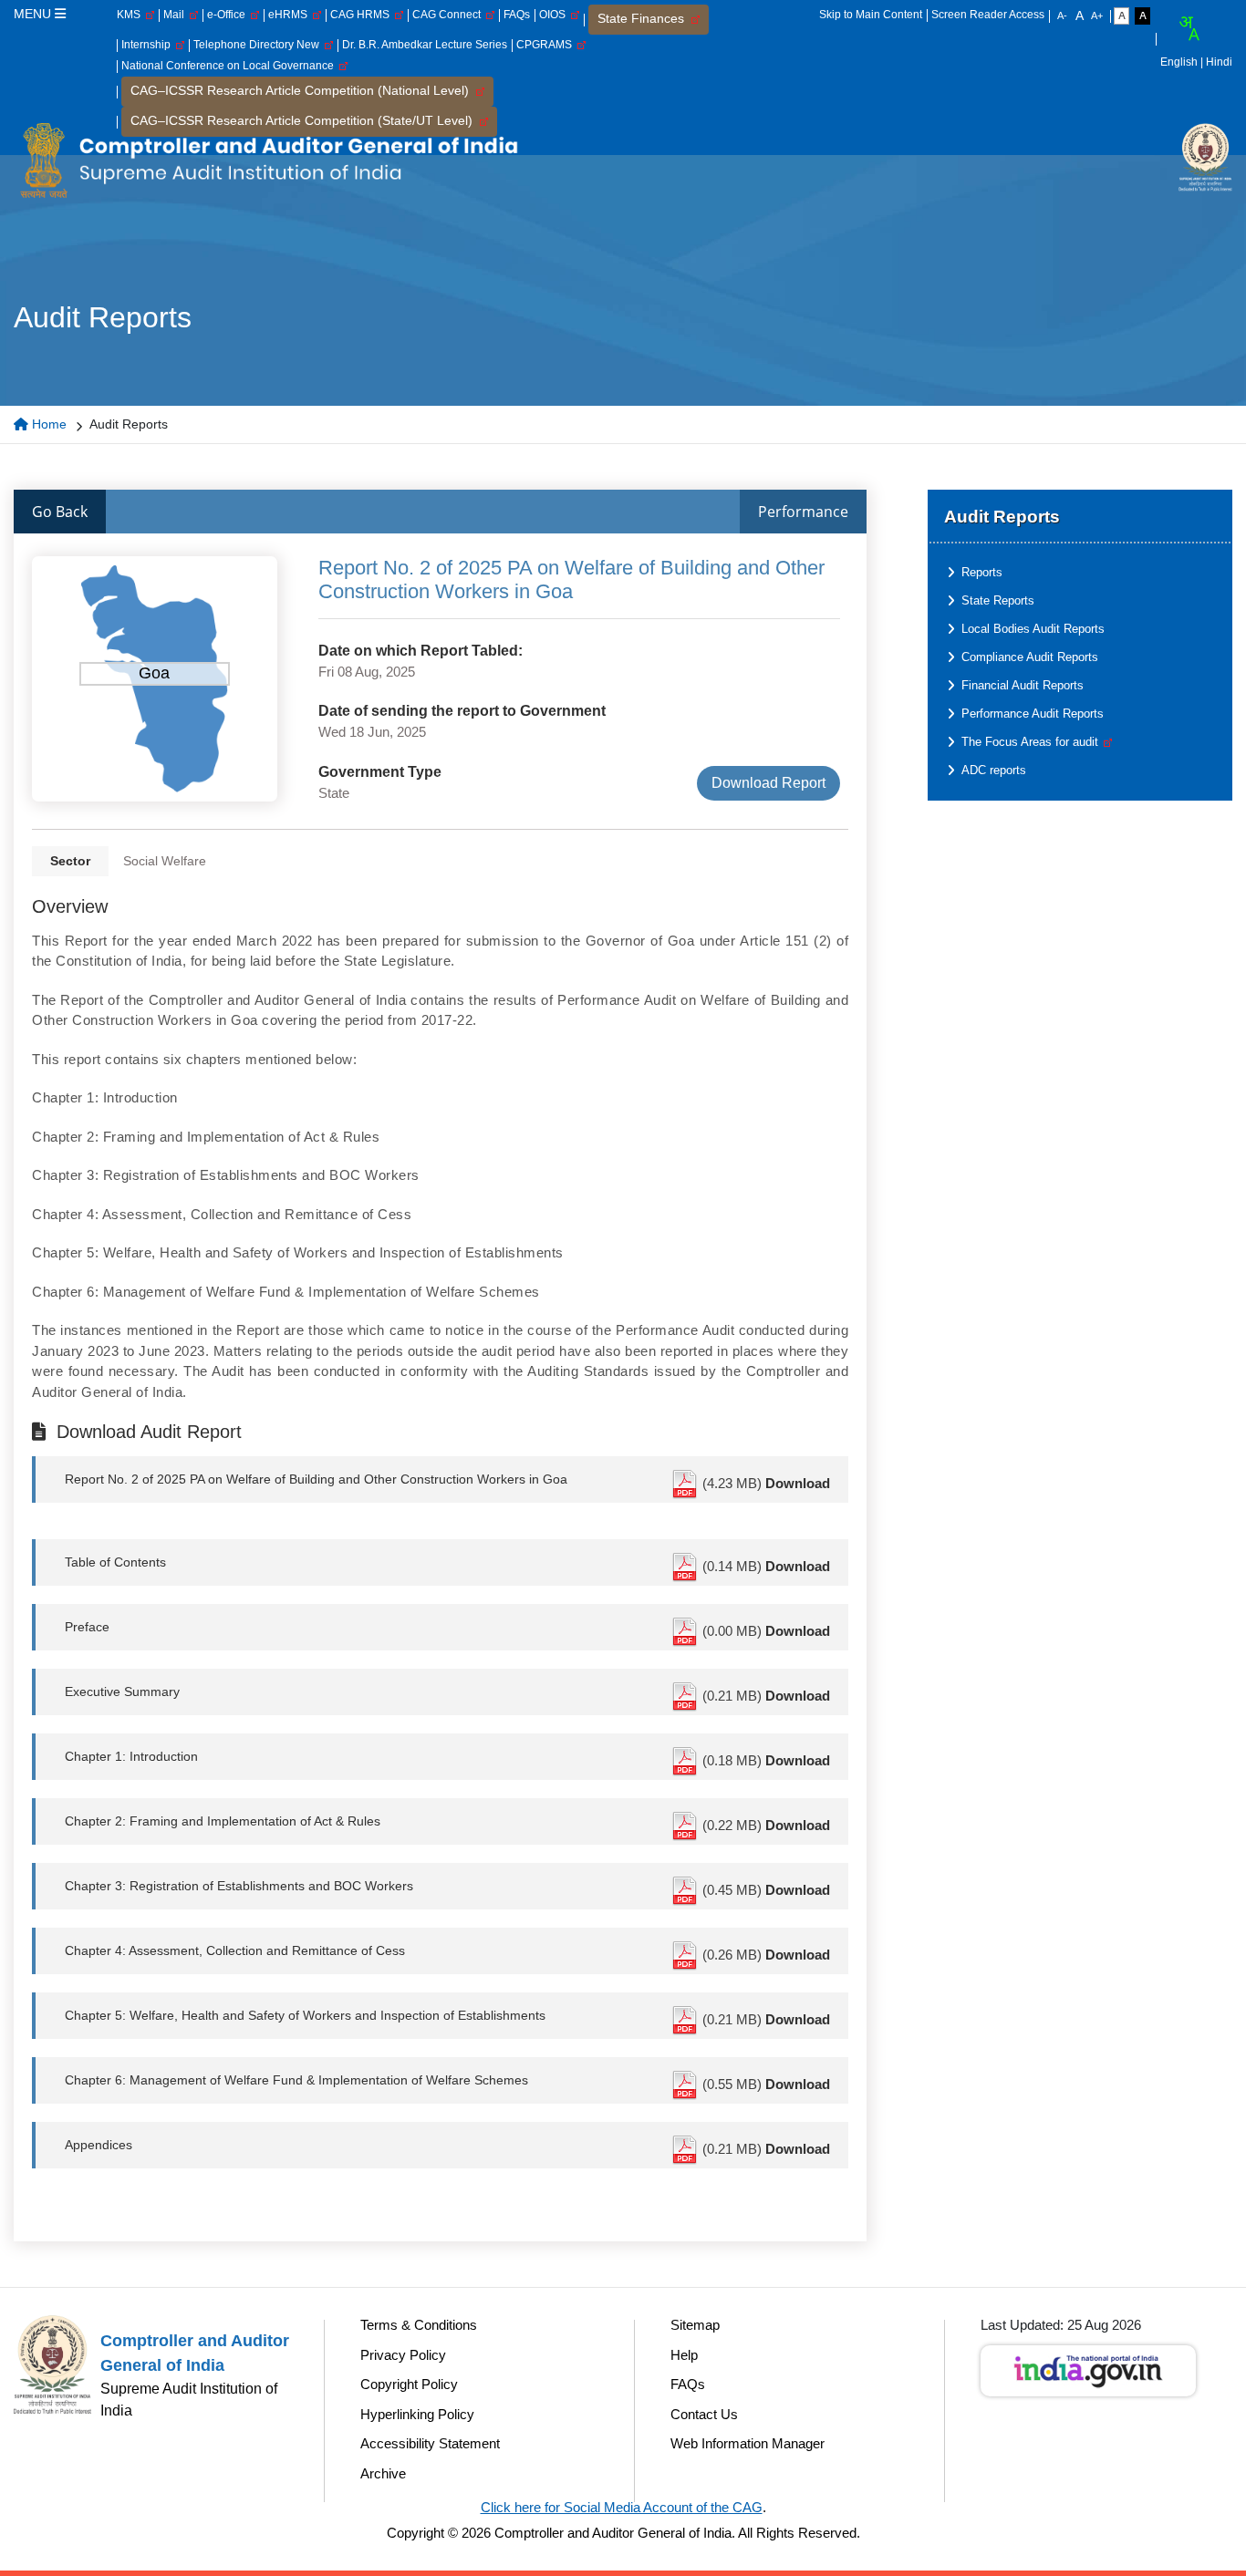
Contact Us (704, 2414)
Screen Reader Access (988, 15)
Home (47, 424)
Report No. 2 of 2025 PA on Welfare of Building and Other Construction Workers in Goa (316, 1479)
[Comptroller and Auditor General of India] (268, 160)
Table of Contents (115, 1562)
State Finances (644, 18)
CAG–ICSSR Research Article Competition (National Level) (303, 90)
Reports (982, 572)
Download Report (768, 783)
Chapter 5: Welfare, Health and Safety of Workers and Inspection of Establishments (305, 2015)
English (1179, 62)
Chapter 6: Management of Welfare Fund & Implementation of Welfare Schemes (296, 2080)
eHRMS (291, 15)
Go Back (60, 512)
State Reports (998, 600)
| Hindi (1216, 62)
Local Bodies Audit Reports (1033, 629)
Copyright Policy (409, 2384)
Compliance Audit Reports (1030, 657)
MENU (34, 14)
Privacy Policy (403, 2355)
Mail (177, 15)
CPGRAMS (547, 45)
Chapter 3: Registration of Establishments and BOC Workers (239, 1886)
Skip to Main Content (871, 15)
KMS (131, 15)
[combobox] (1189, 28)
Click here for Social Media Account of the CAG (622, 2507)
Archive (383, 2473)
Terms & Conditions (419, 2325)
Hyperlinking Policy (417, 2414)
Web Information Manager (748, 2443)
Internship (149, 45)
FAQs (517, 15)
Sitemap (695, 2325)
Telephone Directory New (259, 45)
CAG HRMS (363, 15)
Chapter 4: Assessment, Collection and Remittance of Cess (235, 1950)
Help (684, 2355)
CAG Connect (449, 15)
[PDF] (686, 1483)
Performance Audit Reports (1033, 714)
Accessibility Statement (430, 2443)
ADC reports (994, 770)
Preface (87, 1627)
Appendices (99, 2145)
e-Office (229, 15)
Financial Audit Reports (1023, 685)
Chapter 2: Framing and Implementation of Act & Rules (223, 1821)
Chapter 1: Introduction (131, 1756)
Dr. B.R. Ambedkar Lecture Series (425, 45)
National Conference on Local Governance (230, 66)
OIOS (555, 15)
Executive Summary (122, 1691)
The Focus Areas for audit (1032, 742)
